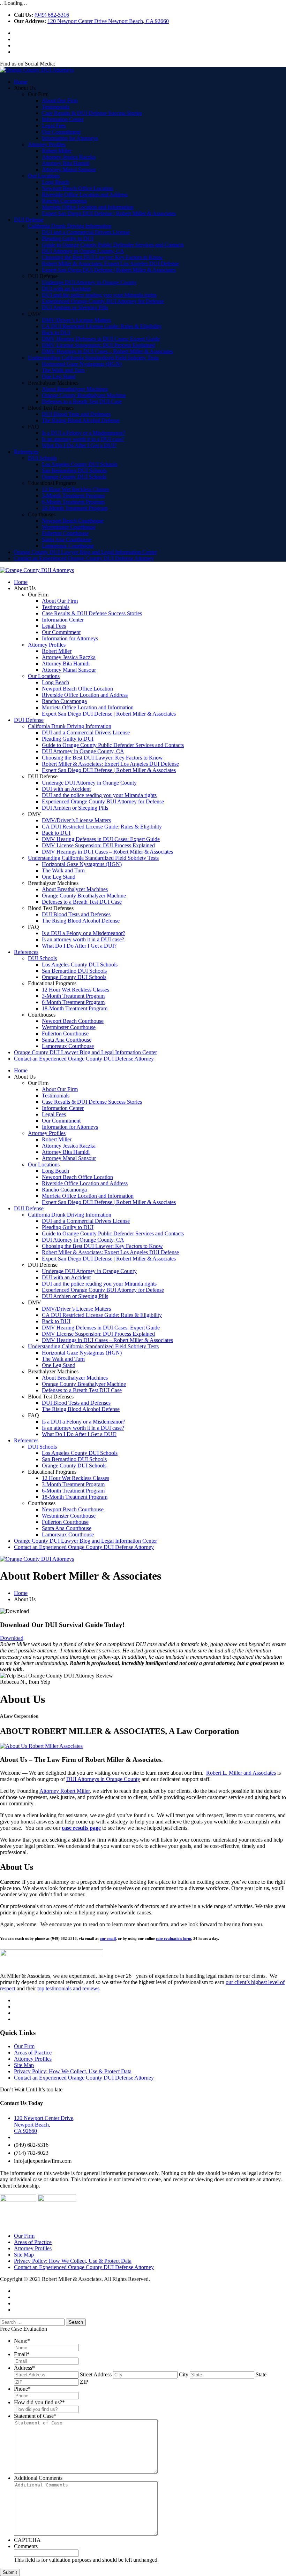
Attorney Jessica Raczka (69, 157)
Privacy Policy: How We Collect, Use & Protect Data (73, 2071)
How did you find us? (39, 2402)
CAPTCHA (27, 2540)
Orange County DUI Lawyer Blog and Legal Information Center (85, 552)
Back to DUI (56, 333)
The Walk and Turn (63, 370)
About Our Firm (60, 101)
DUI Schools (42, 458)
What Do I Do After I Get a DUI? (79, 445)
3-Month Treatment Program (73, 496)
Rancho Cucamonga (64, 201)
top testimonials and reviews (68, 1988)
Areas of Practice (33, 2053)
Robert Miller (57, 151)
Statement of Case (35, 2416)
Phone (22, 2389)
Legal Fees (54, 126)
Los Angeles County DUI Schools (80, 464)
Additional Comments (38, 2478)
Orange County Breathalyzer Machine (84, 395)
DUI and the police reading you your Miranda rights (99, 295)
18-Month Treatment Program (75, 508)
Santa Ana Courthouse (67, 539)
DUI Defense (29, 220)
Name (22, 2341)
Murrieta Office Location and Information (88, 207)
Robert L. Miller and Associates (241, 1773)
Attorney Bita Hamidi (66, 163)
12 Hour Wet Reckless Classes (76, 489)
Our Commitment (61, 132)
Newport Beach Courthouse (73, 521)
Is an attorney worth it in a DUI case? (83, 439)
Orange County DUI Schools (74, 477)
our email (108, 1938)
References (26, 452)
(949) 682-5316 (52, 15)
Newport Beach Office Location (77, 188)
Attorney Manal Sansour (69, 169)
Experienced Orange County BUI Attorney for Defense (103, 301)
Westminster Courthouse (69, 527)
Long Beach (55, 182)
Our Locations (44, 176)
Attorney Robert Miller (65, 1791)
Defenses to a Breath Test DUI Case (82, 402)
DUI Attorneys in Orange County (103, 1779)
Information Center (63, 119)
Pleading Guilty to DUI (68, 238)
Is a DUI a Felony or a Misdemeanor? (84, 433)
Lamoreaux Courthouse (68, 546)
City (184, 2374)
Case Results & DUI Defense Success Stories (92, 113)
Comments (26, 2546)
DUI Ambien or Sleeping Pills (75, 307)
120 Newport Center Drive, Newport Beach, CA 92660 (44, 2124)
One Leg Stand (59, 376)
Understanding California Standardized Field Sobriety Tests (93, 358)
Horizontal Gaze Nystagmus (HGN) (82, 364)
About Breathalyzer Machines (75, 389)
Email (22, 2354)
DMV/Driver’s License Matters (76, 320)
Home (21, 82)
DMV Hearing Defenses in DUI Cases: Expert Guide (101, 339)
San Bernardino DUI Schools (74, 471)
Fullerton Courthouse (65, 533)
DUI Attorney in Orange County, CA (83, 251)
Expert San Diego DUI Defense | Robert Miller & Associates (109, 213)
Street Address (96, 2374)
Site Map (24, 2065)
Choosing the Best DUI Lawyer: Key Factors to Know (102, 257)
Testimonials (56, 107)
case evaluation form (174, 1938)
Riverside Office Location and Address (85, 195)
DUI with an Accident (66, 289)
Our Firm (24, 2046)
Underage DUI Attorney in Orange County (89, 282)
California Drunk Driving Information (70, 226)
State (261, 2374)
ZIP (84, 2382)
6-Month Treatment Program (73, 502)
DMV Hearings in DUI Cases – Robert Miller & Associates (107, 351)
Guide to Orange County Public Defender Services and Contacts (113, 245)
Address (24, 2368)
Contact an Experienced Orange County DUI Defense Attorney (84, 558)
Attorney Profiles (47, 144)
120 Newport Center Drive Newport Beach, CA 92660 (108, 21)
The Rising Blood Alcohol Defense (81, 420)
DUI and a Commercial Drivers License (86, 232)
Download (12, 1638)
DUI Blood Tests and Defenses (76, 414)
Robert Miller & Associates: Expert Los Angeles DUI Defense (110, 264)
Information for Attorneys (70, 138)
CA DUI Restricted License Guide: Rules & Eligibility (102, 326)
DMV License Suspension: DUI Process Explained (98, 345)
